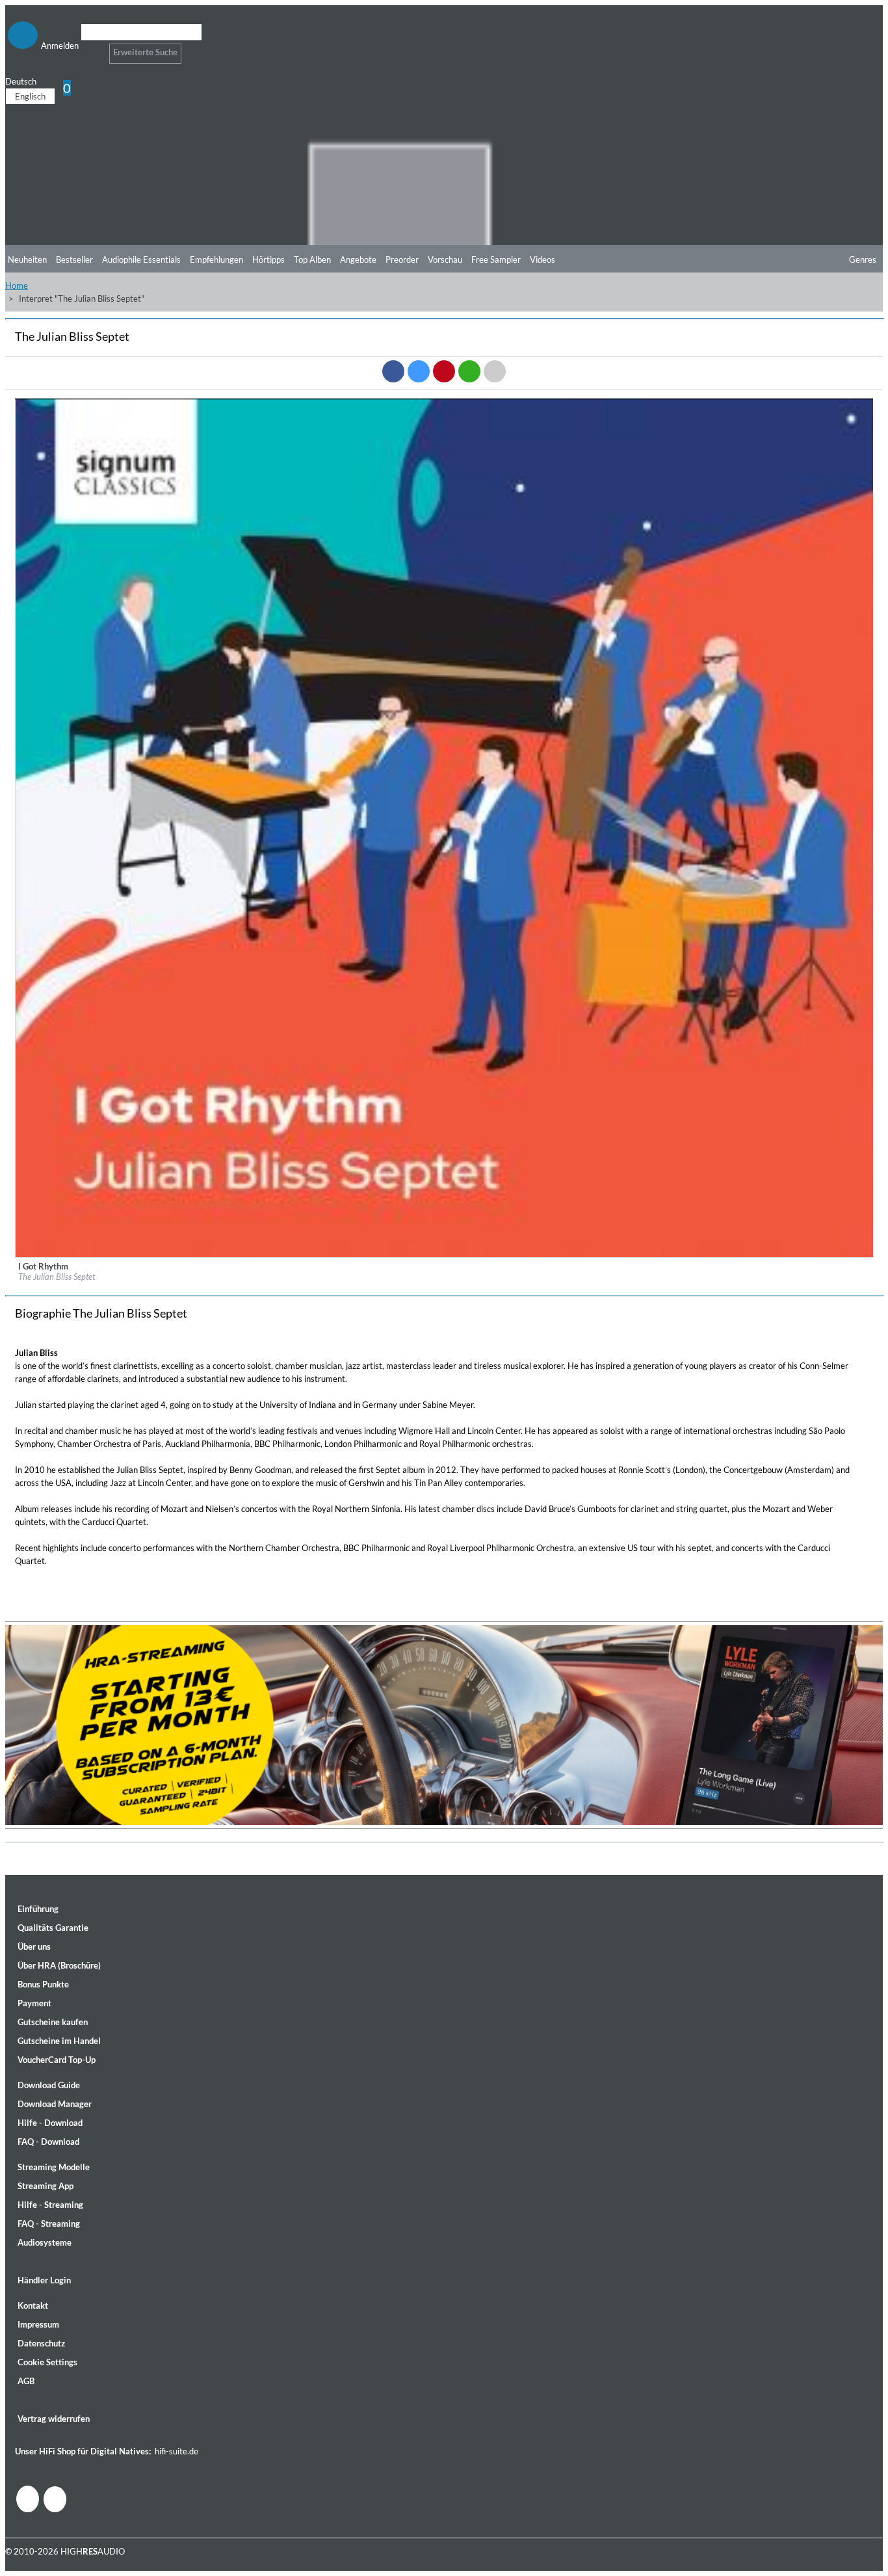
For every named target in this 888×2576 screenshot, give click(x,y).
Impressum (38, 2324)
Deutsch (21, 81)
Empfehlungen (216, 259)
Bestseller (74, 259)
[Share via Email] (495, 371)
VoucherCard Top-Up (57, 2060)
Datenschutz (41, 2343)
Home (17, 285)
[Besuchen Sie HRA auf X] (55, 2499)
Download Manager (55, 2104)
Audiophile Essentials (141, 259)
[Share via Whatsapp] (469, 371)
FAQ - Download (48, 2142)
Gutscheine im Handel (59, 2041)
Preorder (402, 259)
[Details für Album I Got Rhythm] (445, 1255)
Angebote (358, 259)
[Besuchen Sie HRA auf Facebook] (28, 2499)
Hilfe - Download (50, 2123)
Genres (863, 259)
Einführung (38, 1909)
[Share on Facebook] (393, 371)
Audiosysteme (45, 2242)
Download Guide (49, 2085)
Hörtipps (268, 259)
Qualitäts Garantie (53, 1928)
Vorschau (445, 259)
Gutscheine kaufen (53, 2022)
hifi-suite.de (176, 2451)
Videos (542, 259)
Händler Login (44, 2280)
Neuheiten (27, 259)
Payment (34, 2003)
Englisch (30, 96)
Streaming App (46, 2186)
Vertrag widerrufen (54, 2419)
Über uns (34, 1946)
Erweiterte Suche (145, 52)
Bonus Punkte (43, 1984)
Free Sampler (496, 259)
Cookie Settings (47, 2362)
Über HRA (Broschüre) (59, 1965)
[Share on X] (419, 371)
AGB (26, 2381)
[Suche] (89, 48)
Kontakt (33, 2305)
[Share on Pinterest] (444, 371)
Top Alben (312, 259)
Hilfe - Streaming (50, 2205)
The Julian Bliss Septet (57, 1277)
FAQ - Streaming (49, 2224)
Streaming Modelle (54, 2167)
